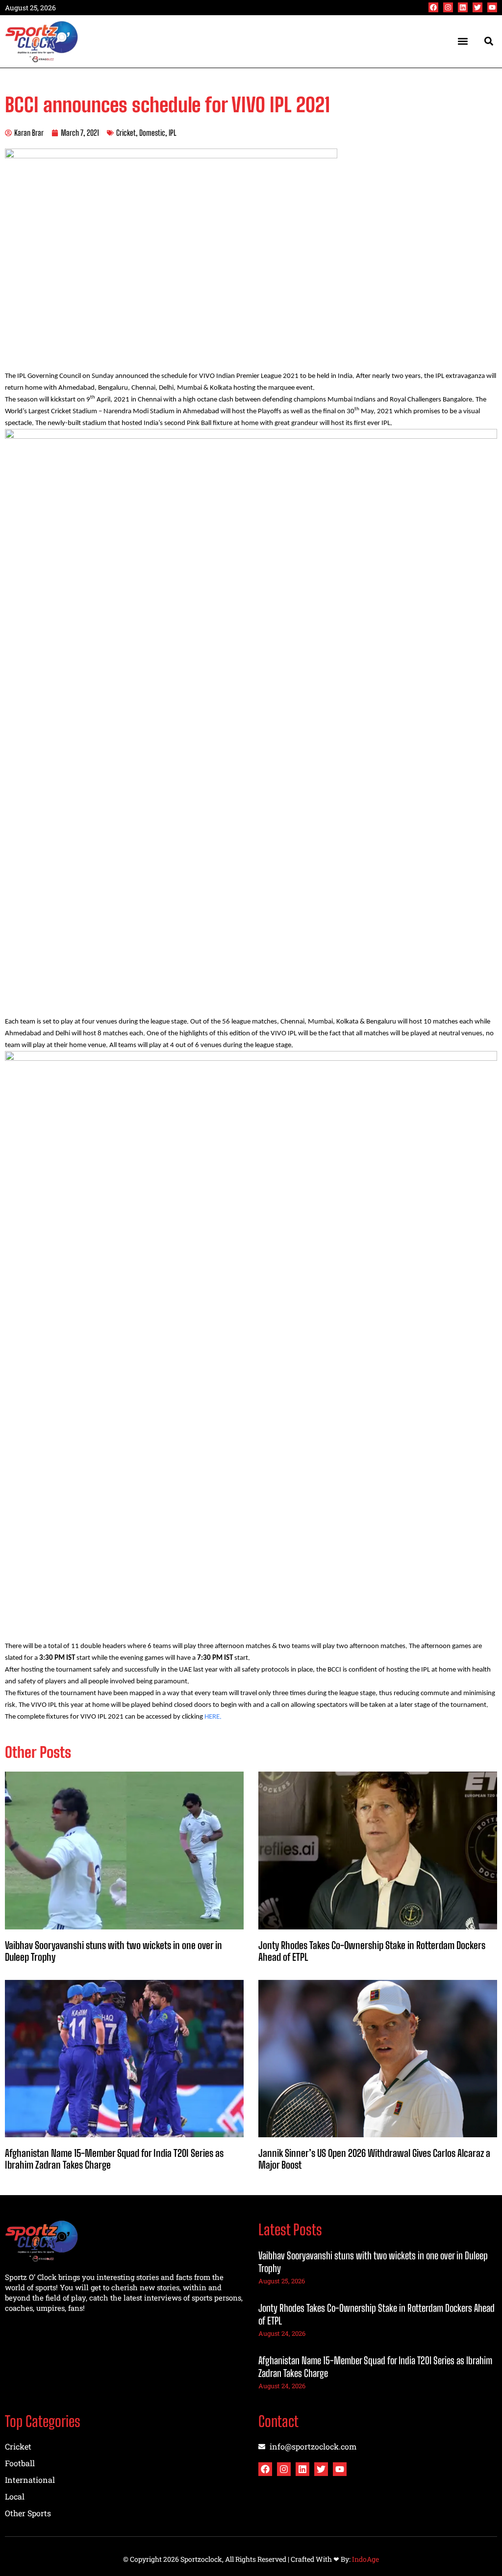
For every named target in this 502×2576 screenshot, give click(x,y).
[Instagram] (448, 7)
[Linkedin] (463, 7)
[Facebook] (433, 7)
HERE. (213, 1717)
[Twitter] (477, 7)
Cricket (126, 133)
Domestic (152, 133)
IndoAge (365, 2559)
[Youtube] (492, 7)
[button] (463, 41)
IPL (173, 133)
